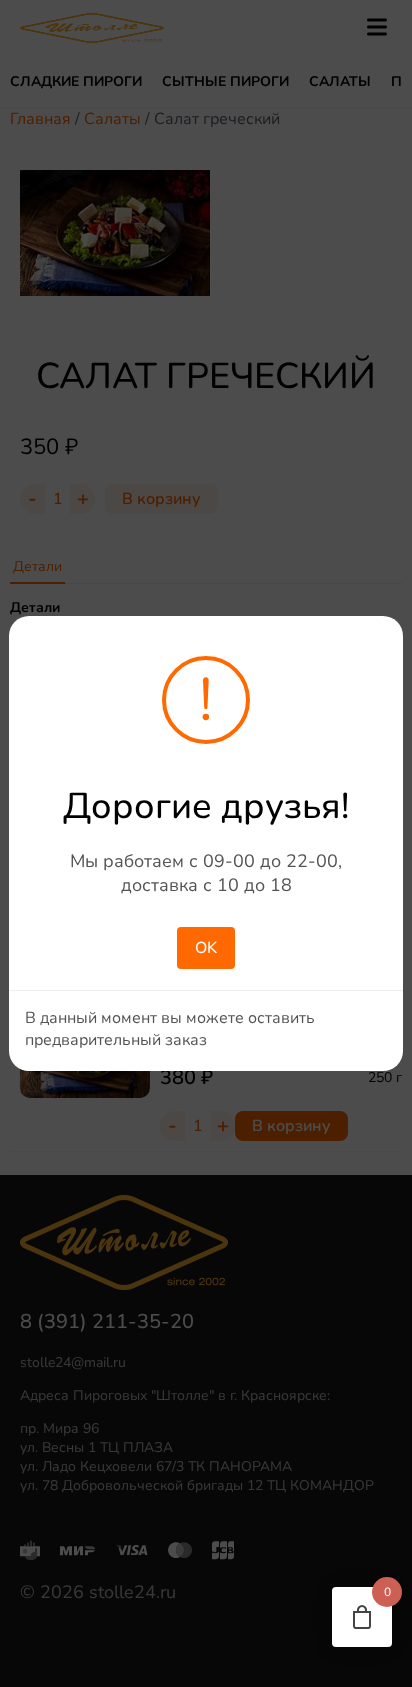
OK (206, 948)
